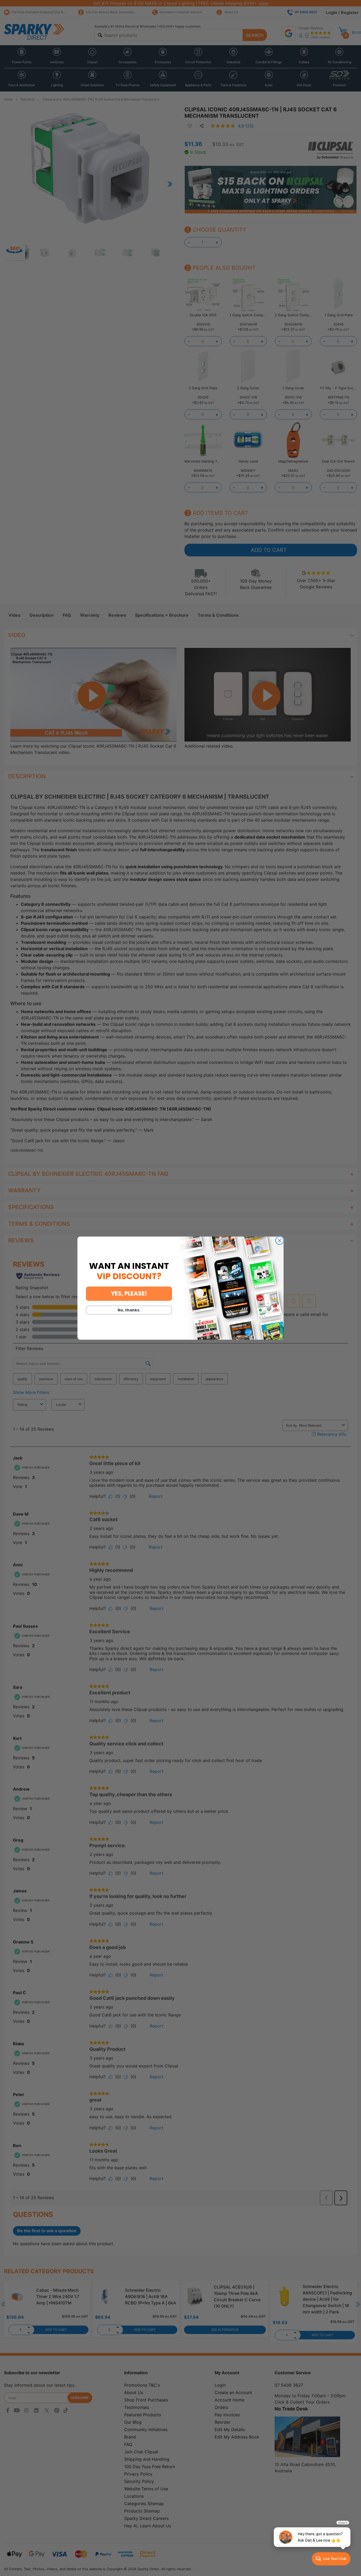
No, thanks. (129, 1310)
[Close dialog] (280, 1241)
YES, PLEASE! (129, 1294)
